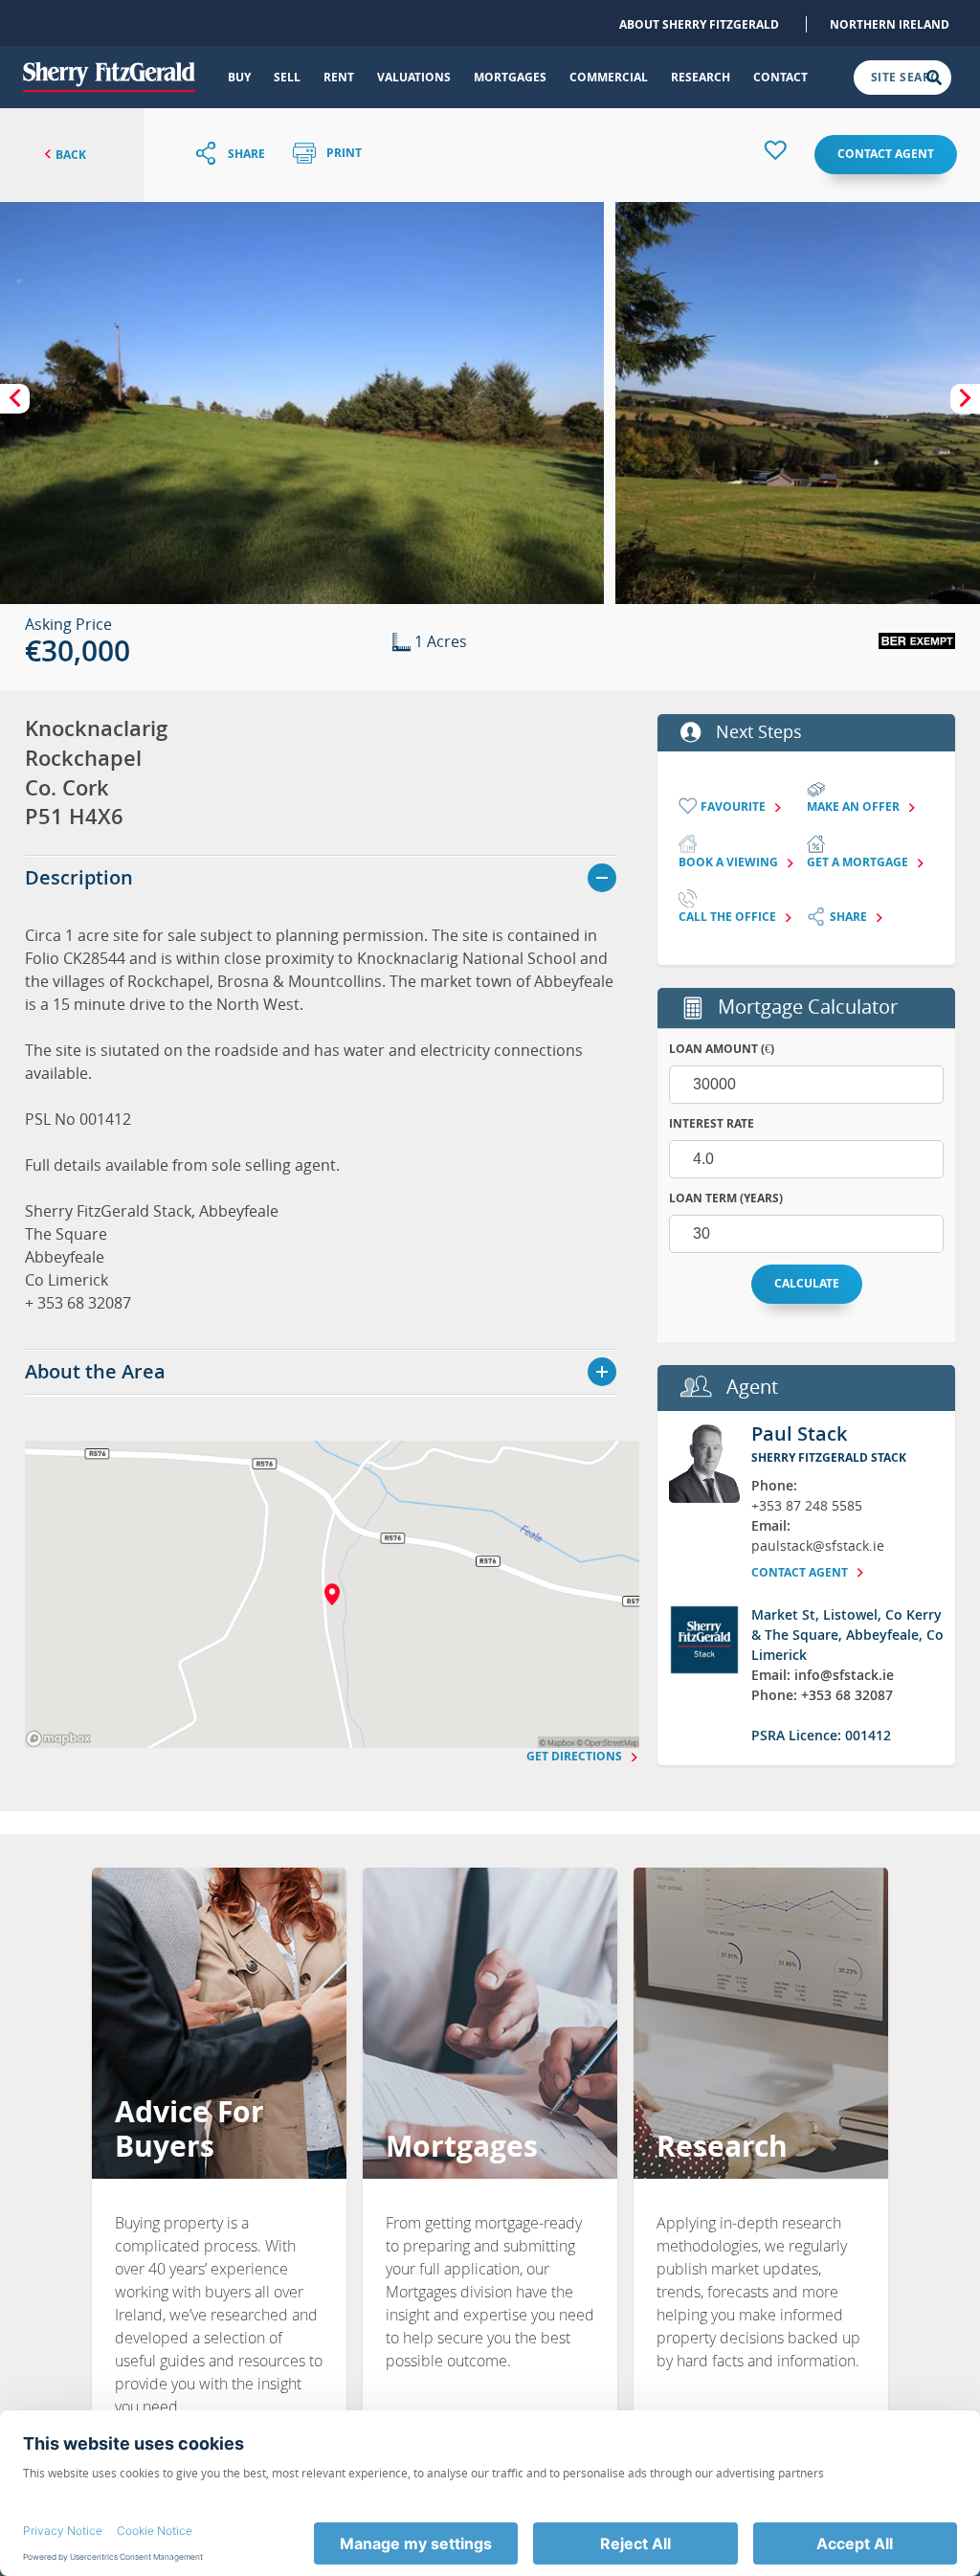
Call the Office (729, 917)
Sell (287, 77)
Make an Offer (855, 806)
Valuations (414, 77)
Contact (780, 77)
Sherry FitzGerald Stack (829, 1457)
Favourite (735, 806)
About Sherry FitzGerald (699, 24)
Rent (339, 77)
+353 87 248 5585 (807, 1505)
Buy (239, 77)
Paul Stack (799, 1434)
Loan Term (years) (726, 1198)
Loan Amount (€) (722, 1049)
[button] (302, 403)
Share (850, 917)
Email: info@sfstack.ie (823, 1675)
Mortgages (510, 77)
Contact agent (886, 154)
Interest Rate (712, 1123)
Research (701, 77)
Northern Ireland (890, 24)
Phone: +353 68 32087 (822, 1695)
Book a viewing (730, 862)
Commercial (609, 77)
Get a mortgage (859, 862)
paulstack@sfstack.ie (818, 1546)
